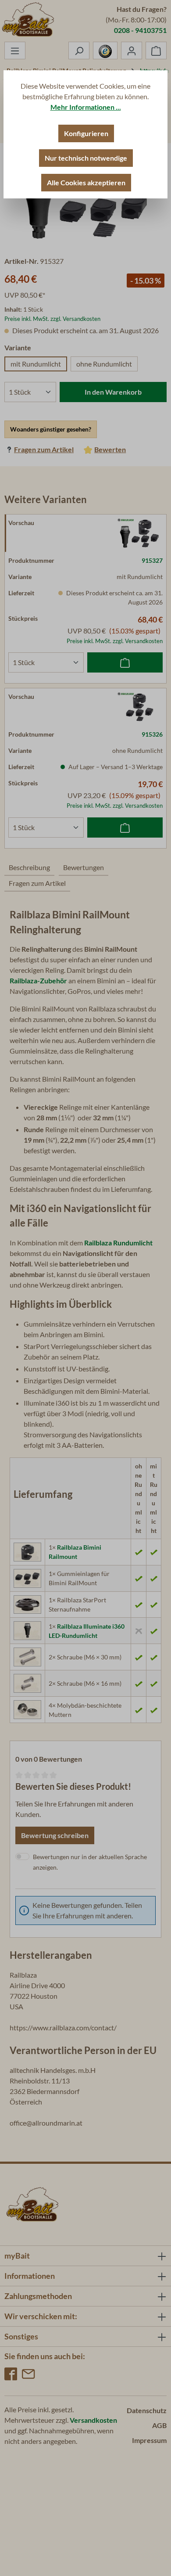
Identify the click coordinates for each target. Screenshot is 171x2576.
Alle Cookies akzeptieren (86, 182)
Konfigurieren (86, 133)
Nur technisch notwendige (86, 158)
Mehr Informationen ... (86, 107)
